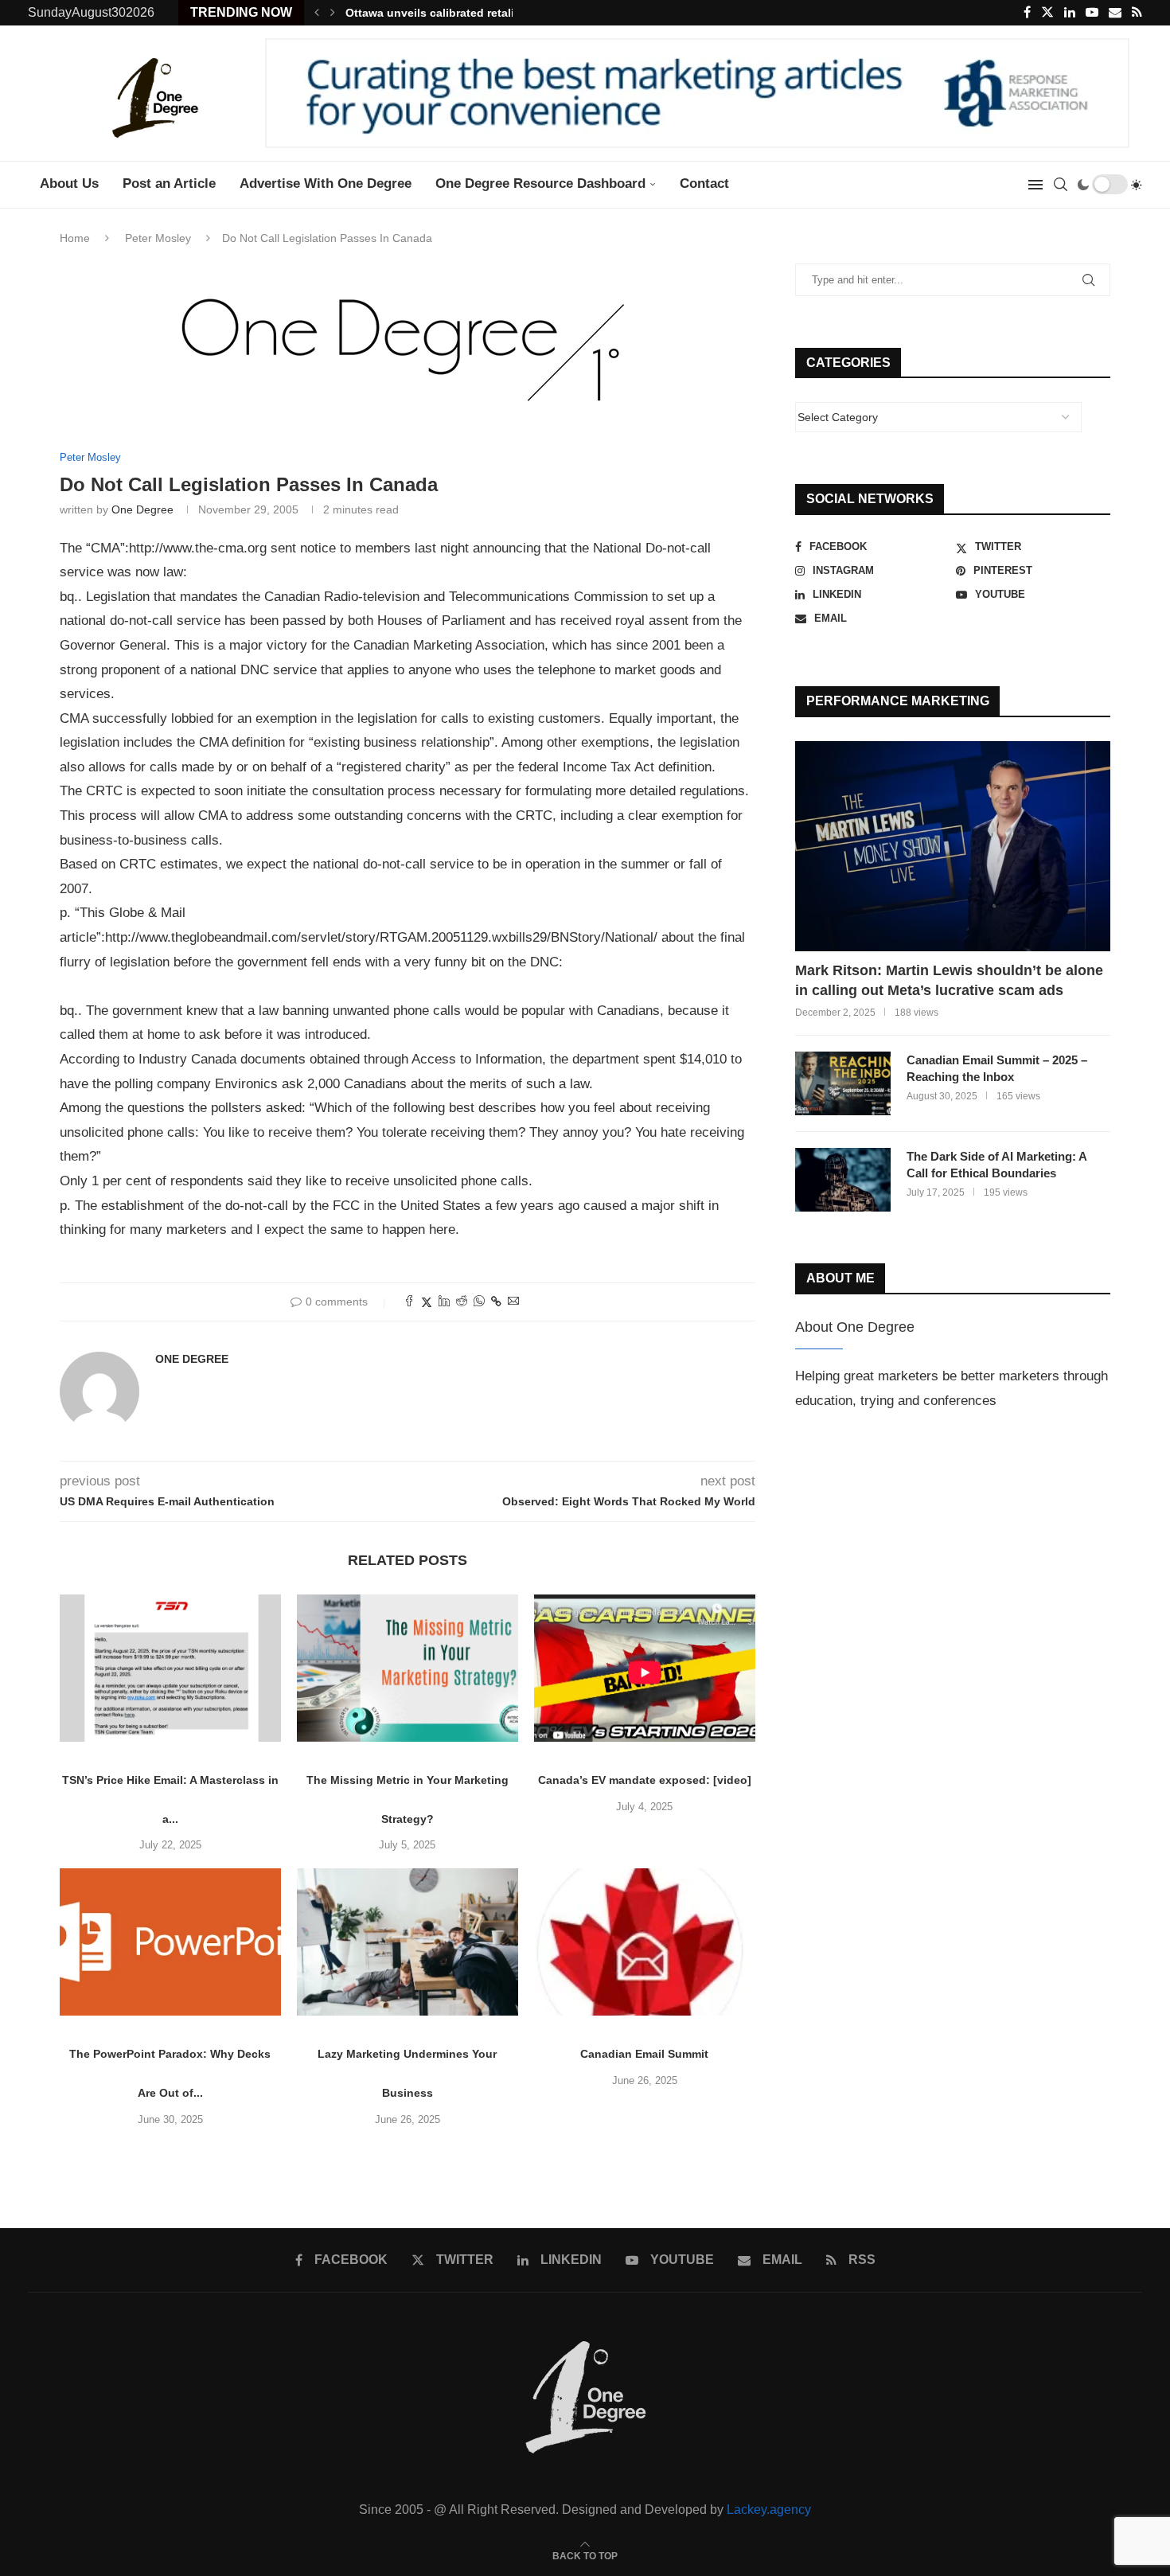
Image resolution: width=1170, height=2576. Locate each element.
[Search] (1060, 185)
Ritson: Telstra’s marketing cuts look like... (461, 13)
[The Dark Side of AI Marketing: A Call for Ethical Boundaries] (843, 1180)
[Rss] (1137, 13)
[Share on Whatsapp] (479, 1302)
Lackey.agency (769, 2510)
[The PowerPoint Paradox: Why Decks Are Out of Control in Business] (170, 1942)
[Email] (1115, 13)
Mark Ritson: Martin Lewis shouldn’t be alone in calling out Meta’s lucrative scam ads (949, 980)
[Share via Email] (513, 1302)
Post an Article (169, 183)
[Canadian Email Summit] (645, 1942)
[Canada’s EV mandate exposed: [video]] (645, 1668)
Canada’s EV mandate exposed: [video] (645, 1780)
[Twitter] (1047, 13)
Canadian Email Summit (644, 2054)
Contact (704, 183)
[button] (317, 13)
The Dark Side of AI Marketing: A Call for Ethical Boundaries (996, 1165)
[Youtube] (1092, 13)
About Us (69, 183)
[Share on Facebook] (409, 1302)
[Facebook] (1027, 13)
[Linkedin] (1070, 13)
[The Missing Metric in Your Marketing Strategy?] (408, 1668)
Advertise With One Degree (326, 183)
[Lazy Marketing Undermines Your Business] (408, 1942)
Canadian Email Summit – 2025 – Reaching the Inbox (997, 1068)
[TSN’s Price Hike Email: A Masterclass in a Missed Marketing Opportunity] (170, 1668)
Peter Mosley (158, 238)
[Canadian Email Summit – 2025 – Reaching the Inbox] (843, 1083)
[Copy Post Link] (496, 1302)
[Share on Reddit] (462, 1302)
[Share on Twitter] (427, 1302)
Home (75, 238)
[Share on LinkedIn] (444, 1302)
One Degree (142, 509)
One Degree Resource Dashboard (540, 183)
